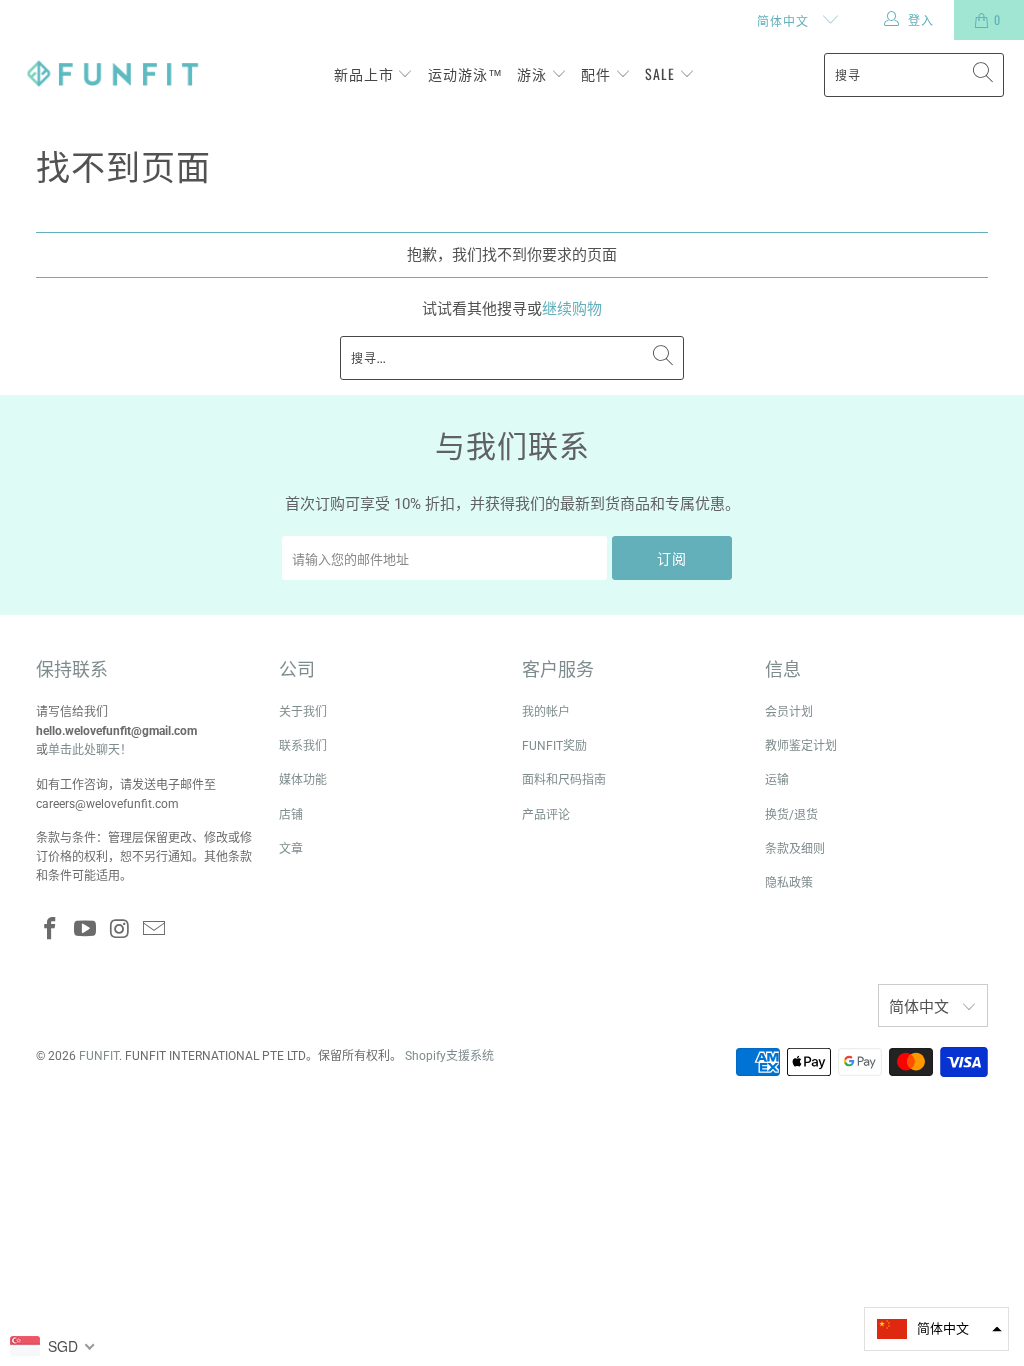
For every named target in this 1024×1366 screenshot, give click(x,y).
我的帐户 (546, 712)
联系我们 (303, 746)
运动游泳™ (465, 73)
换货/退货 (791, 815)
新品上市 (366, 73)
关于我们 (303, 712)
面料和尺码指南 (564, 780)
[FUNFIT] (112, 74)
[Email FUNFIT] (155, 930)
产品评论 (546, 815)
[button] (936, 1329)
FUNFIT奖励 (554, 746)
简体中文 (785, 20)
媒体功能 (303, 780)
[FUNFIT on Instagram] (120, 930)
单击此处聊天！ (90, 750)
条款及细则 (795, 849)
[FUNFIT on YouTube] (85, 930)
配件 (598, 73)
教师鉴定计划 (801, 746)
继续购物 (572, 309)
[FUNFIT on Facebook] (51, 930)
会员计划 (789, 712)
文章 (291, 849)
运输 (777, 780)
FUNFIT (99, 1056)
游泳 (534, 73)
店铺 (291, 815)
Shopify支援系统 (449, 1056)
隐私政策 (789, 883)
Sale (662, 73)
